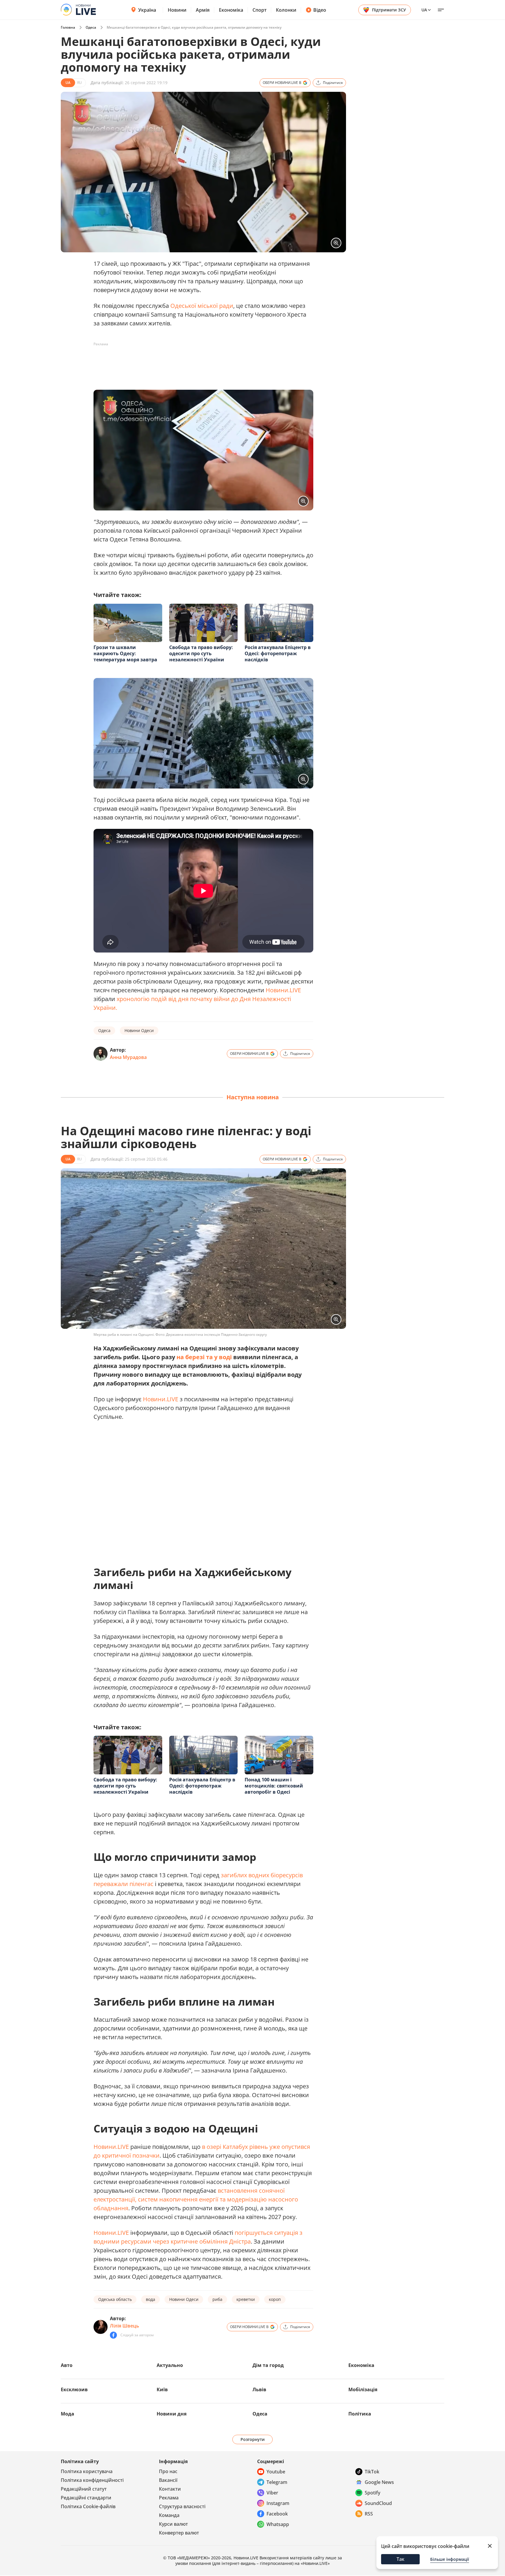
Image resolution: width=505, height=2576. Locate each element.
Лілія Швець (124, 2326)
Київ (162, 2389)
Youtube (276, 2472)
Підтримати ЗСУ (389, 10)
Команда (169, 2515)
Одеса (91, 27)
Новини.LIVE (283, 990)
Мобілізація (363, 2389)
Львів (259, 2389)
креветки (246, 2299)
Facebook (277, 2514)
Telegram (277, 2482)
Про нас (168, 2471)
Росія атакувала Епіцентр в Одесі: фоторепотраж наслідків (278, 653)
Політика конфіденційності (92, 2480)
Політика (360, 2414)
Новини (177, 10)
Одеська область (115, 2299)
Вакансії (168, 2480)
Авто (67, 2365)
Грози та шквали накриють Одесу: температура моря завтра (125, 653)
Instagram (278, 2503)
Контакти (170, 2489)
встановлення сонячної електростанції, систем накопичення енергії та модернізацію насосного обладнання (196, 2199)
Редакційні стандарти (86, 2498)
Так (401, 2559)
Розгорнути (253, 2439)
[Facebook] (113, 2335)
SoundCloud (378, 2503)
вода (151, 2299)
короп (275, 2299)
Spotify (372, 2493)
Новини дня (172, 2414)
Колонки (286, 10)
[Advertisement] (200, 362)
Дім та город (268, 2365)
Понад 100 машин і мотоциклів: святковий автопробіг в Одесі (274, 1786)
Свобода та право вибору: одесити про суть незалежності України (201, 653)
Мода (68, 2414)
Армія (203, 10)
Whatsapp (278, 2524)
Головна (68, 27)
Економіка (231, 10)
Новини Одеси (139, 1030)
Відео (320, 10)
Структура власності (182, 2506)
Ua (424, 10)
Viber (272, 2493)
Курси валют (173, 2524)
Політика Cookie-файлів (88, 2506)
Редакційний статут (84, 2489)
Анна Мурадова (128, 1057)
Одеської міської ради (202, 306)
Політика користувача (87, 2471)
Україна (147, 10)
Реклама (169, 2498)
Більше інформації (450, 2559)
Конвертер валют (179, 2533)
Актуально (170, 2365)
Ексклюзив (74, 2389)
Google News (379, 2482)
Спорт (260, 10)
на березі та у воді (204, 1357)
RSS (369, 2514)
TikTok (372, 2472)
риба (217, 2299)
